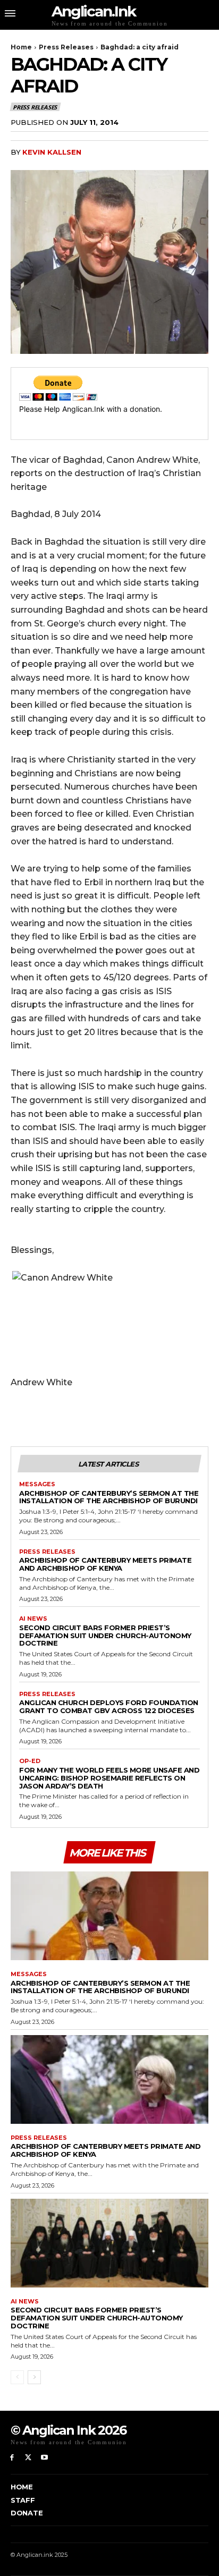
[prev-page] (17, 2377)
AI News (33, 1619)
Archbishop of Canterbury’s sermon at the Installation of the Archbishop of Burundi (109, 1497)
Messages (37, 1484)
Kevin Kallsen (52, 152)
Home (21, 47)
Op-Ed (30, 1761)
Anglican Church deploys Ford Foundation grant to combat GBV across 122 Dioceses (109, 1706)
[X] (28, 2458)
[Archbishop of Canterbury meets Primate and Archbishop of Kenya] (109, 2079)
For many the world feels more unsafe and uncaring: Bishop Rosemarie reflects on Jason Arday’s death (109, 1778)
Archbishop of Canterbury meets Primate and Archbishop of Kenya (105, 1564)
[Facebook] (12, 2458)
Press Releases (66, 47)
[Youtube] (45, 2458)
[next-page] (34, 2377)
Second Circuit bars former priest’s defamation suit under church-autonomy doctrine (105, 1636)
